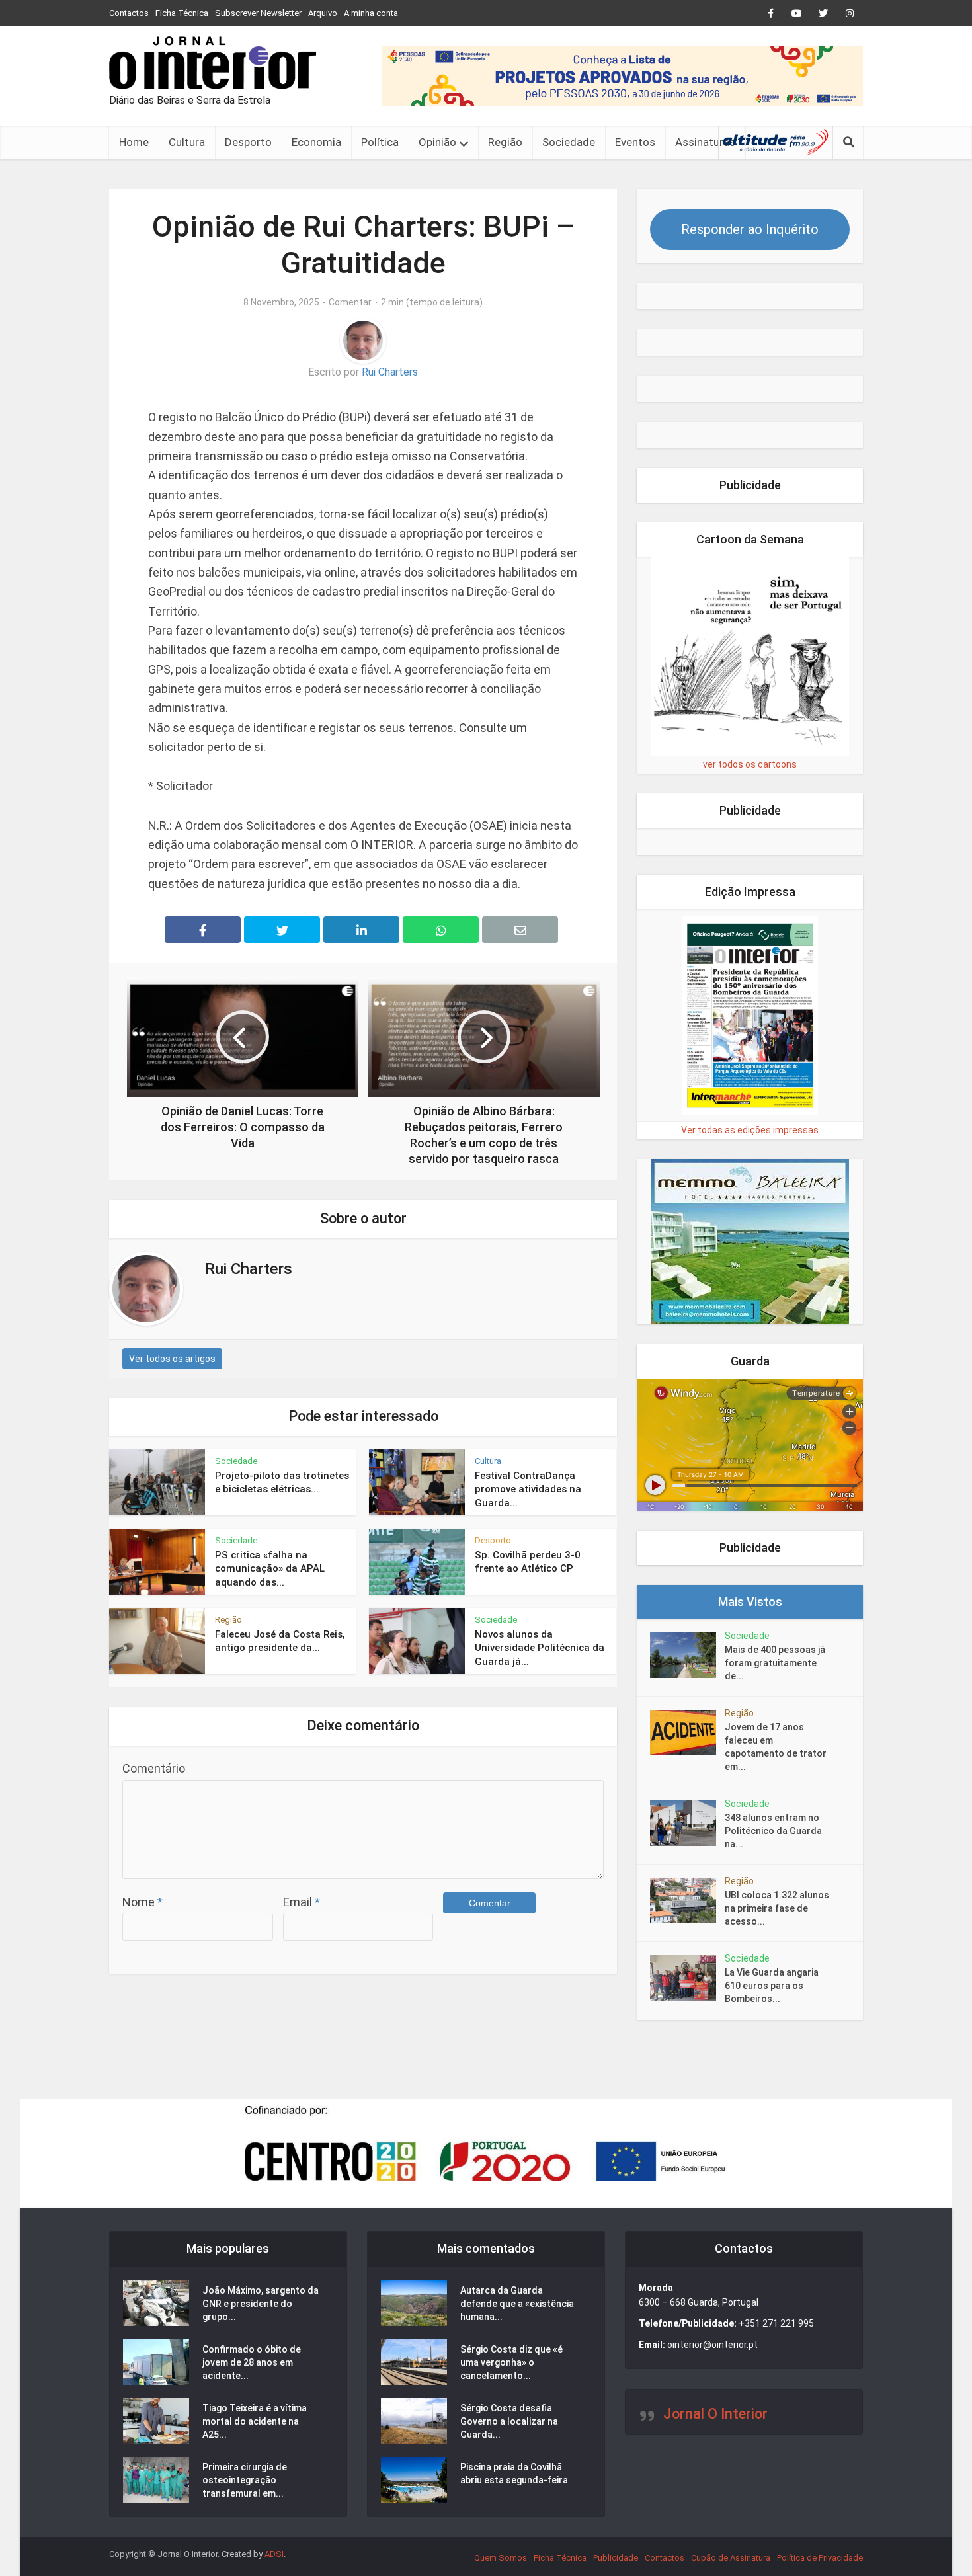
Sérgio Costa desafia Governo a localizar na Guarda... (509, 2421)
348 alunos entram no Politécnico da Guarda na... (773, 1831)
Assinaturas (705, 142)
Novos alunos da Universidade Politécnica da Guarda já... (540, 1648)
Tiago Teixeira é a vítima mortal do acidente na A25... (255, 2421)
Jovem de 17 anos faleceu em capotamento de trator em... (776, 1747)
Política (380, 142)
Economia (316, 142)
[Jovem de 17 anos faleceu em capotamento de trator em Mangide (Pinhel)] (687, 1733)
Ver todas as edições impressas (750, 1130)
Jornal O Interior (715, 2414)
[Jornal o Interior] (213, 63)
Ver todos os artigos (172, 1359)
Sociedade (569, 142)
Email (302, 1902)
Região (505, 142)
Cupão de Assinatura (731, 2558)
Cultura (187, 142)
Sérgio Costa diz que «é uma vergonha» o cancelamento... (511, 2362)
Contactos (129, 13)
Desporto (248, 142)
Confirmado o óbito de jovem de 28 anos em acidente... (252, 2362)
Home (134, 142)
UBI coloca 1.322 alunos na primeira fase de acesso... (777, 1908)
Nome (142, 1902)
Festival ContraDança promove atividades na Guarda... (528, 1489)
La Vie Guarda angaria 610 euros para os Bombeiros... (772, 1986)
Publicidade (616, 2558)
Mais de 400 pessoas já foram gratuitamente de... (775, 1663)
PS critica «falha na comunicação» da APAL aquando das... (270, 1569)
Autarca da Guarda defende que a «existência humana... (517, 2304)
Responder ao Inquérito (750, 229)
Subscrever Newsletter (258, 13)
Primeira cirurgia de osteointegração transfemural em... (245, 2480)
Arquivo (323, 13)
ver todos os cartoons (750, 764)
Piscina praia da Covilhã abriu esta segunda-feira (514, 2474)
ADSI (274, 2554)
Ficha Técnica (182, 13)
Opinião (437, 142)
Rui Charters (390, 372)
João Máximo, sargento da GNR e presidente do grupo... (261, 2304)
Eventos (635, 142)
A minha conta (371, 13)
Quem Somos (501, 2558)
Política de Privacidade (820, 2558)
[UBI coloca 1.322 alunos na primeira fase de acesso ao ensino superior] (687, 1901)
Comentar (350, 302)
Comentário (154, 1768)
